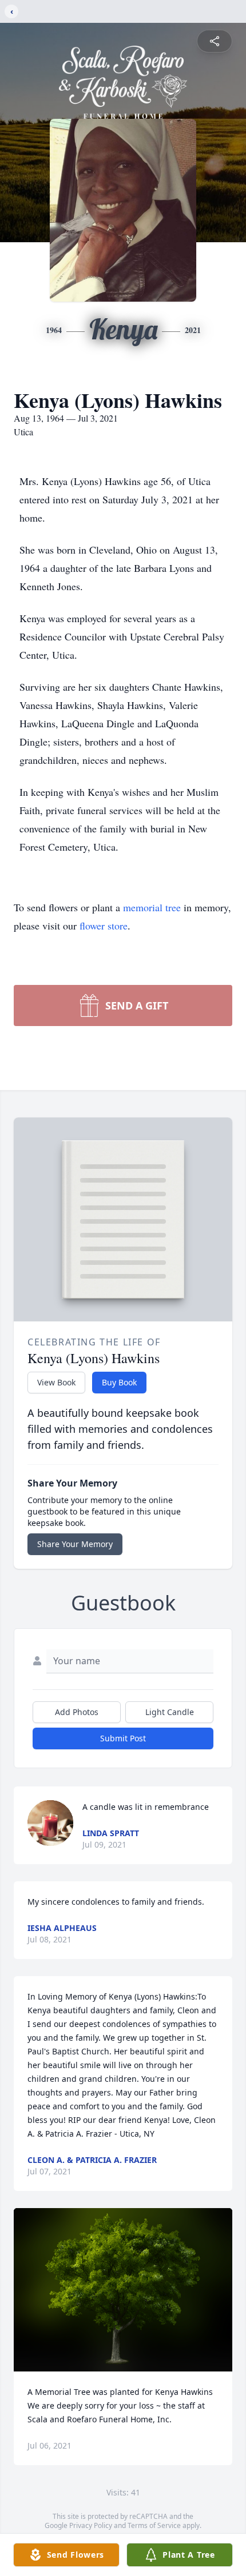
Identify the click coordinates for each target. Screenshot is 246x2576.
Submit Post (123, 1738)
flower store (104, 926)
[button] (123, 2290)
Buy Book (119, 1382)
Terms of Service (154, 2525)
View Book (56, 1382)
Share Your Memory (75, 1544)
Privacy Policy (91, 2525)
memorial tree (152, 907)
